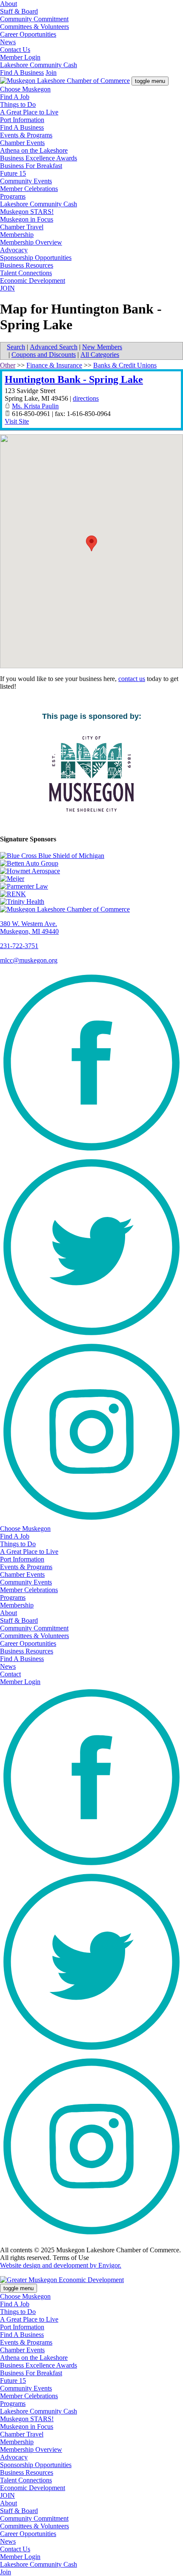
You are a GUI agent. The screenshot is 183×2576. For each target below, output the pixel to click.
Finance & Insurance (54, 365)
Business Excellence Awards (39, 158)
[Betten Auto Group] (91, 863)
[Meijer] (91, 879)
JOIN (7, 288)
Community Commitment (34, 19)
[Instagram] (91, 1521)
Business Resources (27, 265)
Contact (10, 1674)
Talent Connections (26, 273)
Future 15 (13, 173)
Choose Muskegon (25, 89)
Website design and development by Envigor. (61, 2265)
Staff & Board (19, 11)
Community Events (26, 181)
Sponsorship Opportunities (36, 258)
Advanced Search (54, 347)
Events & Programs (26, 135)
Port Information (22, 120)
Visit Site (17, 421)
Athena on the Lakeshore (34, 150)
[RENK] (91, 894)
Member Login (20, 57)
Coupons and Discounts (44, 355)
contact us (132, 679)
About (9, 4)
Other (8, 365)
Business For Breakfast (31, 166)
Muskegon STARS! (27, 212)
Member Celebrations (29, 189)
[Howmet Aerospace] (91, 871)
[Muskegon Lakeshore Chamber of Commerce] (65, 81)
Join (51, 73)
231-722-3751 (19, 946)
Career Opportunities (28, 34)
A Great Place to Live (29, 112)
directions (86, 398)
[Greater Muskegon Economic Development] (62, 2280)
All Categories (100, 355)
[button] (91, 543)
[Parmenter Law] (91, 886)
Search (16, 347)
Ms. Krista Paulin (35, 406)
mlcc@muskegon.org (29, 960)
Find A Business (22, 73)
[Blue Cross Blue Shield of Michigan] (91, 856)
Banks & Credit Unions (125, 365)
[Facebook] (91, 1152)
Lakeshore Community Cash (39, 65)
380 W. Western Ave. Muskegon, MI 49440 (29, 928)
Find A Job (15, 97)
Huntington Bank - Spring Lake (74, 379)
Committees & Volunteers (34, 27)
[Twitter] (91, 1336)
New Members (102, 347)
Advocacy (14, 250)
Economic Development (33, 281)
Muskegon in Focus (27, 219)
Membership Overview (31, 242)
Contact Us (15, 50)
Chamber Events (22, 143)
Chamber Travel (22, 227)
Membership (17, 235)
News (8, 42)
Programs (13, 196)
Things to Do (18, 104)
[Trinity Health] (91, 902)
